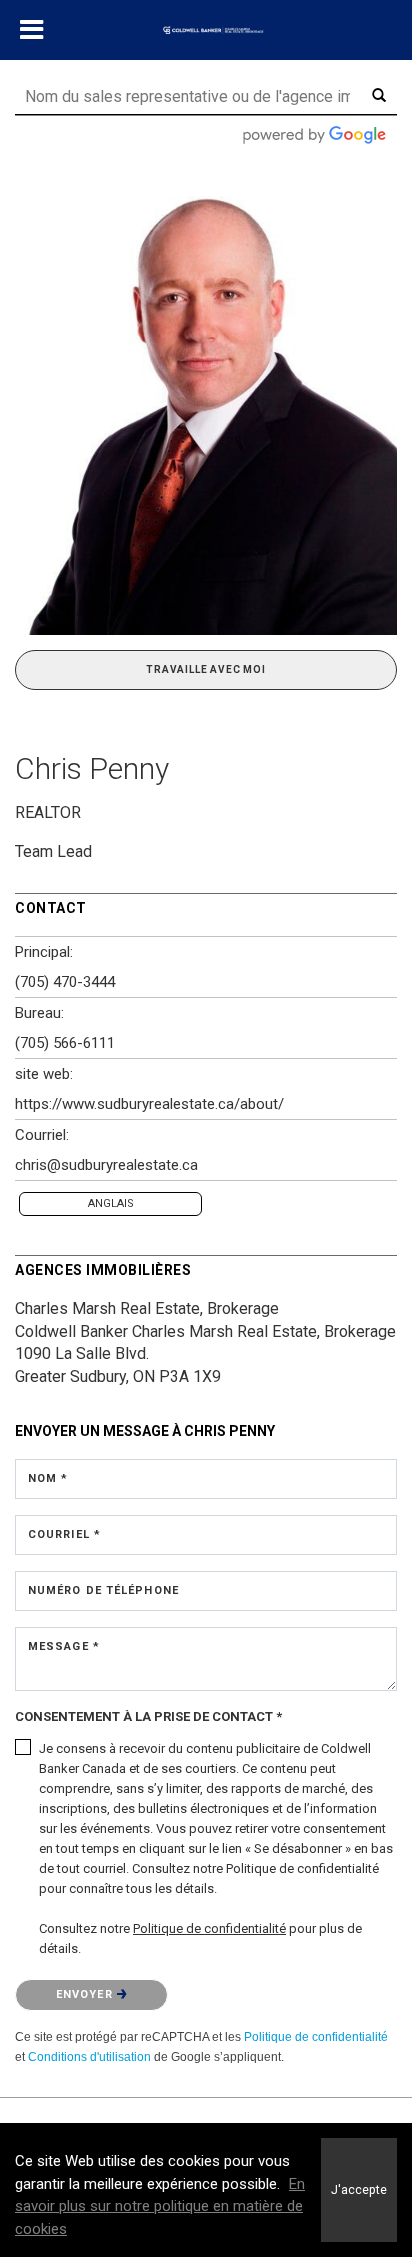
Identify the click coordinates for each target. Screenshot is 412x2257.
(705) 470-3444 (65, 982)
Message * (64, 1646)
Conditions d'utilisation (89, 2057)
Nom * (48, 1478)
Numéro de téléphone (103, 1590)
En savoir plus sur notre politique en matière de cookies (160, 2206)
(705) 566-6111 (65, 1043)
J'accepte (359, 2189)
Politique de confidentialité (316, 2037)
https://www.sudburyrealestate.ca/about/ (149, 1104)
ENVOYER (86, 1994)
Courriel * (64, 1534)
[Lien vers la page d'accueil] (205, 31)
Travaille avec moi (206, 669)
